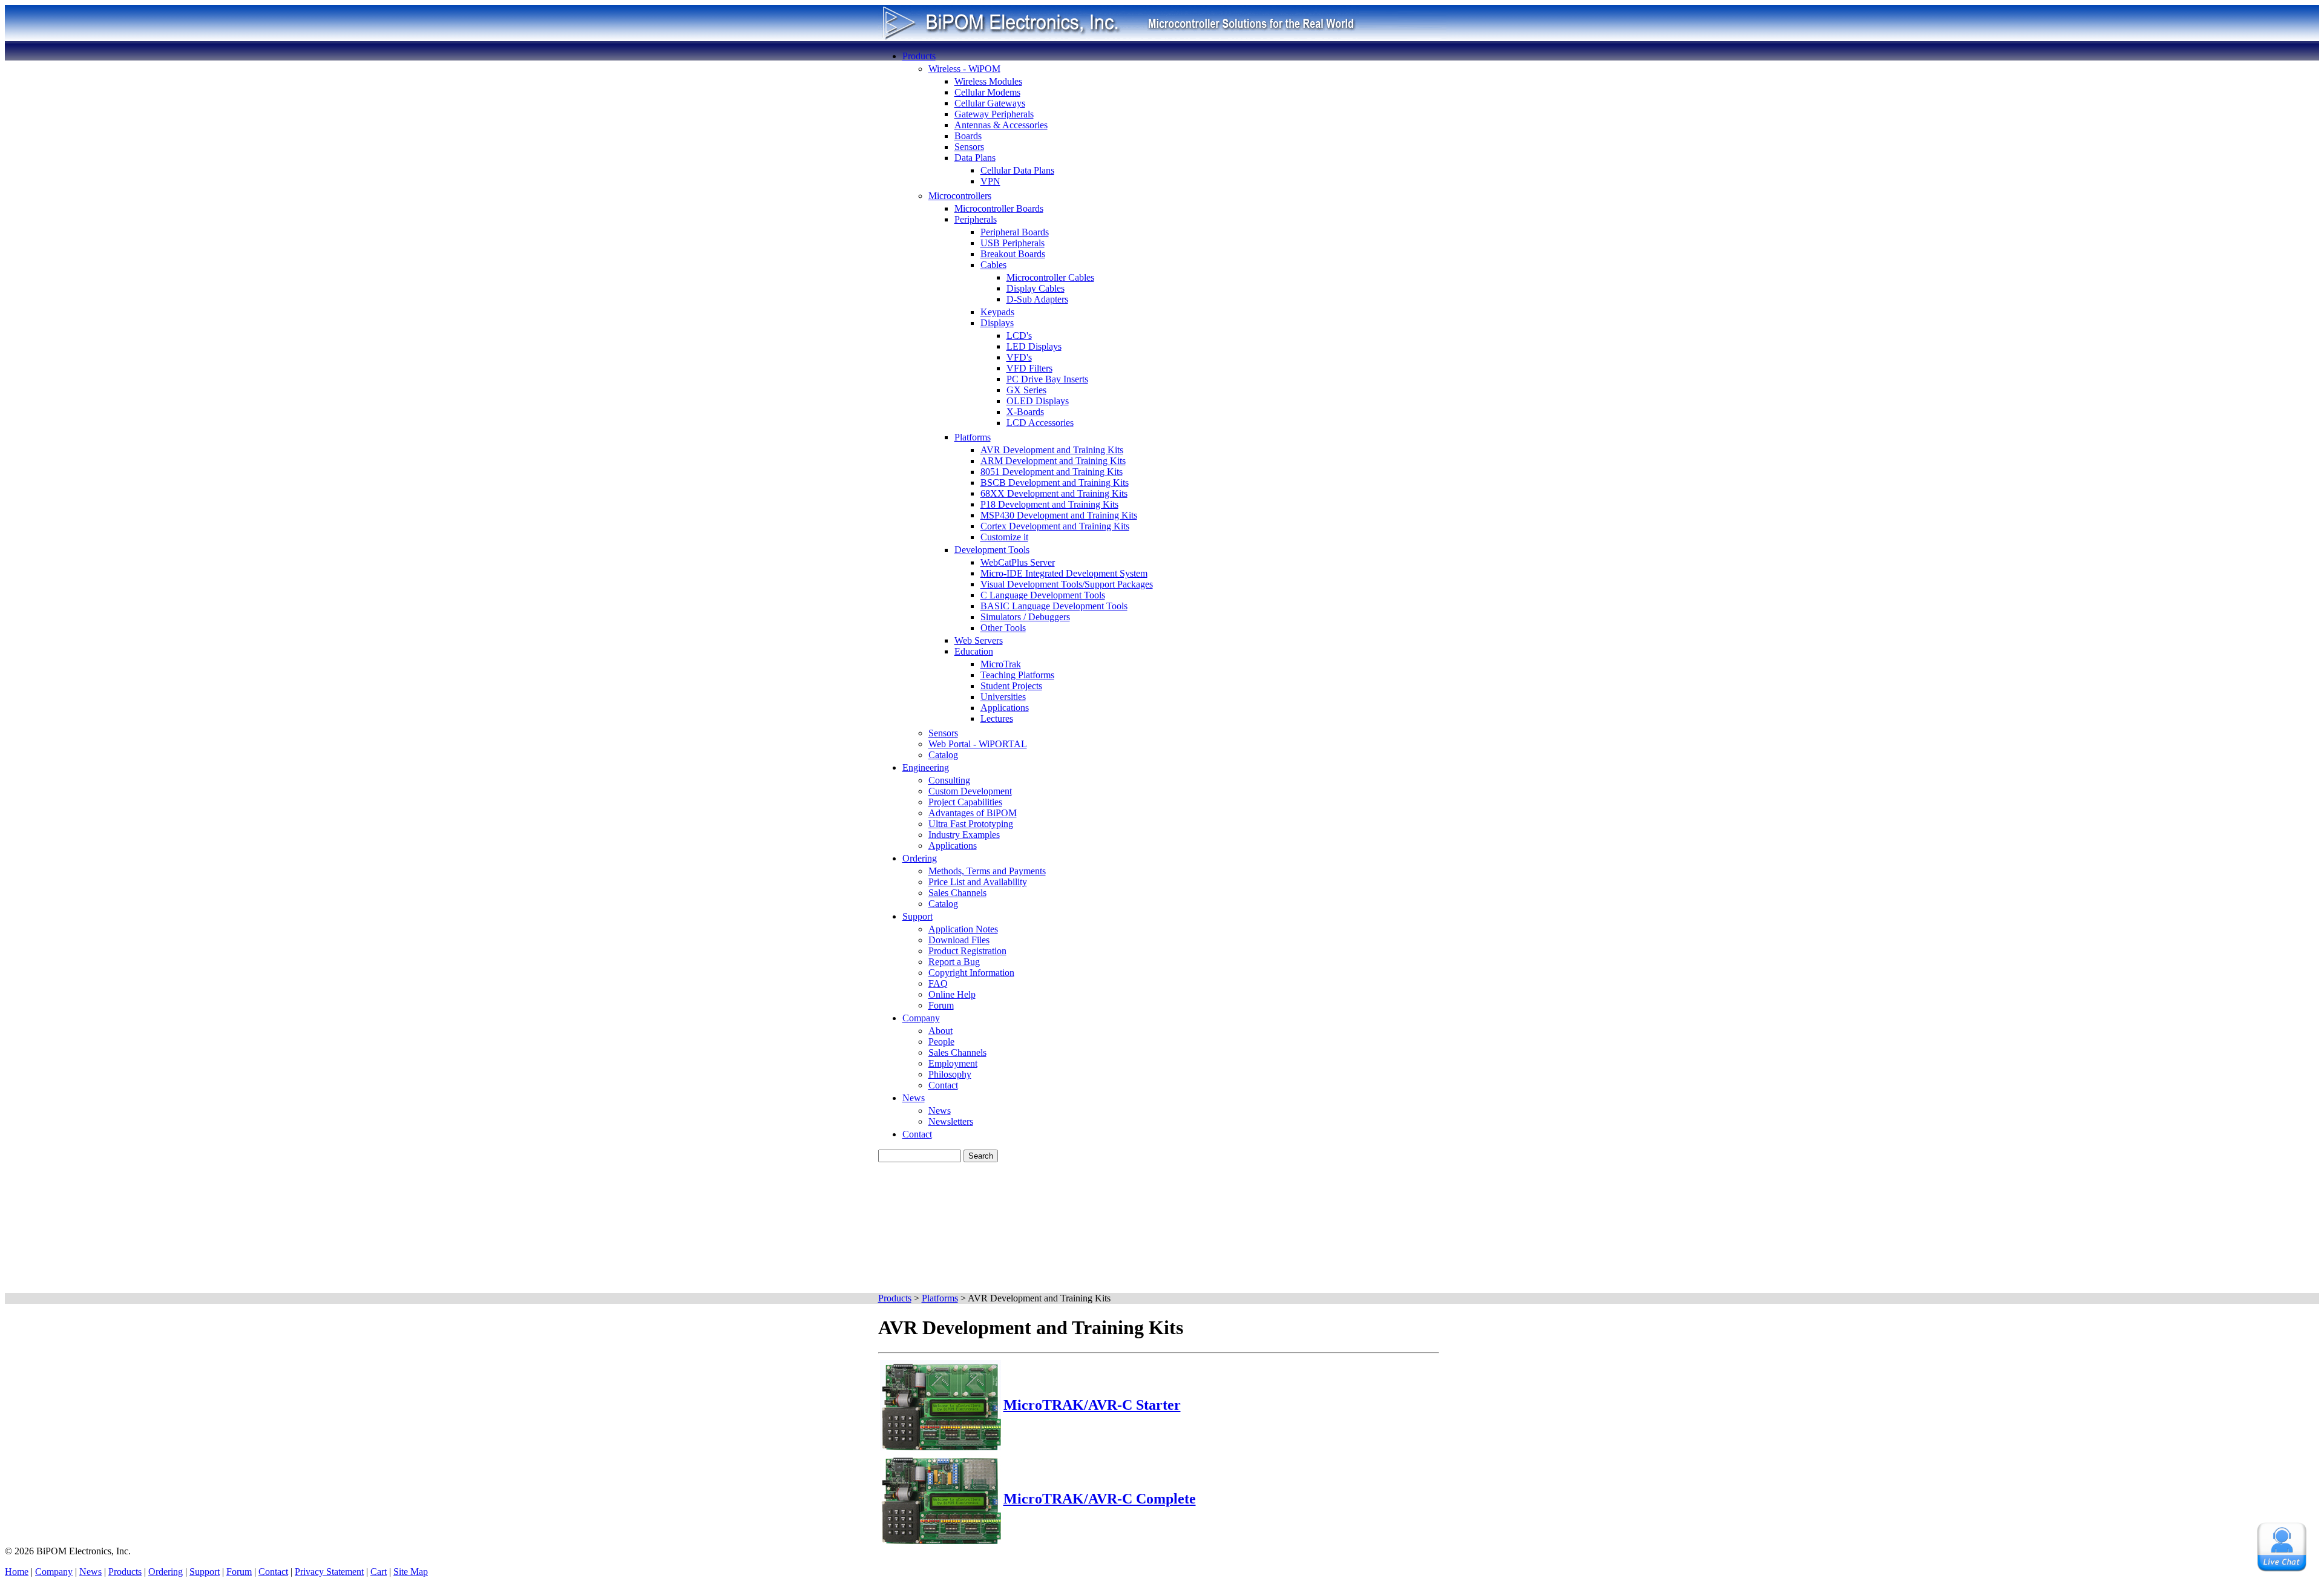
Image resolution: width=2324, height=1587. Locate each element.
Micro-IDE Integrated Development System (1064, 573)
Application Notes (963, 929)
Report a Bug (954, 962)
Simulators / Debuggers (1025, 617)
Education (974, 651)
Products (919, 56)
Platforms (973, 437)
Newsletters (951, 1121)
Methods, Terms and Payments (987, 871)
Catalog (943, 755)
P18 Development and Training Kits (1049, 504)
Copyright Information (971, 973)
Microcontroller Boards (999, 208)
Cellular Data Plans (1017, 170)
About (940, 1031)
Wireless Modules (988, 81)
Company (921, 1018)
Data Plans (975, 158)
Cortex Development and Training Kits (1055, 526)
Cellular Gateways (990, 103)
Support (917, 916)
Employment (953, 1063)
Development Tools (992, 550)
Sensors (969, 147)
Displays (997, 323)
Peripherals (976, 219)
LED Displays (1034, 346)
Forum (941, 1005)
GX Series (1026, 390)
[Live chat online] (2282, 1547)
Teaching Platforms (1017, 675)
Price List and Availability (978, 882)
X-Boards (1025, 412)
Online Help (952, 994)
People (941, 1042)
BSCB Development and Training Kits (1055, 483)
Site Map (411, 1572)
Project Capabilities (965, 802)
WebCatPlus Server (1018, 562)
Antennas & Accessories (1001, 125)
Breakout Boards (1013, 254)
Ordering (920, 858)
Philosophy (950, 1074)
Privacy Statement (329, 1572)
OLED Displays (1038, 401)
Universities (1003, 697)
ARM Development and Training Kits (1053, 461)
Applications (1005, 708)
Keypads (997, 312)
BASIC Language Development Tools (1054, 606)
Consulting (949, 780)
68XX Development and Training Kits (1054, 493)
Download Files (959, 940)
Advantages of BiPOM (973, 813)
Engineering (926, 767)
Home (17, 1572)
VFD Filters (1029, 368)
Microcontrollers (960, 196)
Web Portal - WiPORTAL (978, 744)
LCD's (1019, 335)
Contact (943, 1085)
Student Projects (1011, 686)
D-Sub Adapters (1037, 299)
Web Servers (979, 640)
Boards (968, 136)
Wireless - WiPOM (964, 69)
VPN (990, 181)
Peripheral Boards (1015, 232)
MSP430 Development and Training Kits (1059, 515)
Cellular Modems (987, 92)
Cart (379, 1572)
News (914, 1098)
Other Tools (1003, 628)
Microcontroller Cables (1050, 277)
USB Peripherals (1013, 243)
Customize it (1004, 537)
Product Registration (967, 951)
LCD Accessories (1040, 423)
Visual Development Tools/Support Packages (1067, 584)
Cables (993, 265)
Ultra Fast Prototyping (971, 824)
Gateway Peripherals (994, 114)
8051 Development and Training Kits (1052, 472)
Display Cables (1036, 288)
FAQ (938, 983)
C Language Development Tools (1043, 595)
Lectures (997, 718)
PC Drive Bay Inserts (1047, 379)
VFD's (1019, 357)
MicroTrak (1001, 664)
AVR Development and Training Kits (1052, 450)
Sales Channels (957, 893)
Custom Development (970, 791)
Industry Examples (964, 835)
